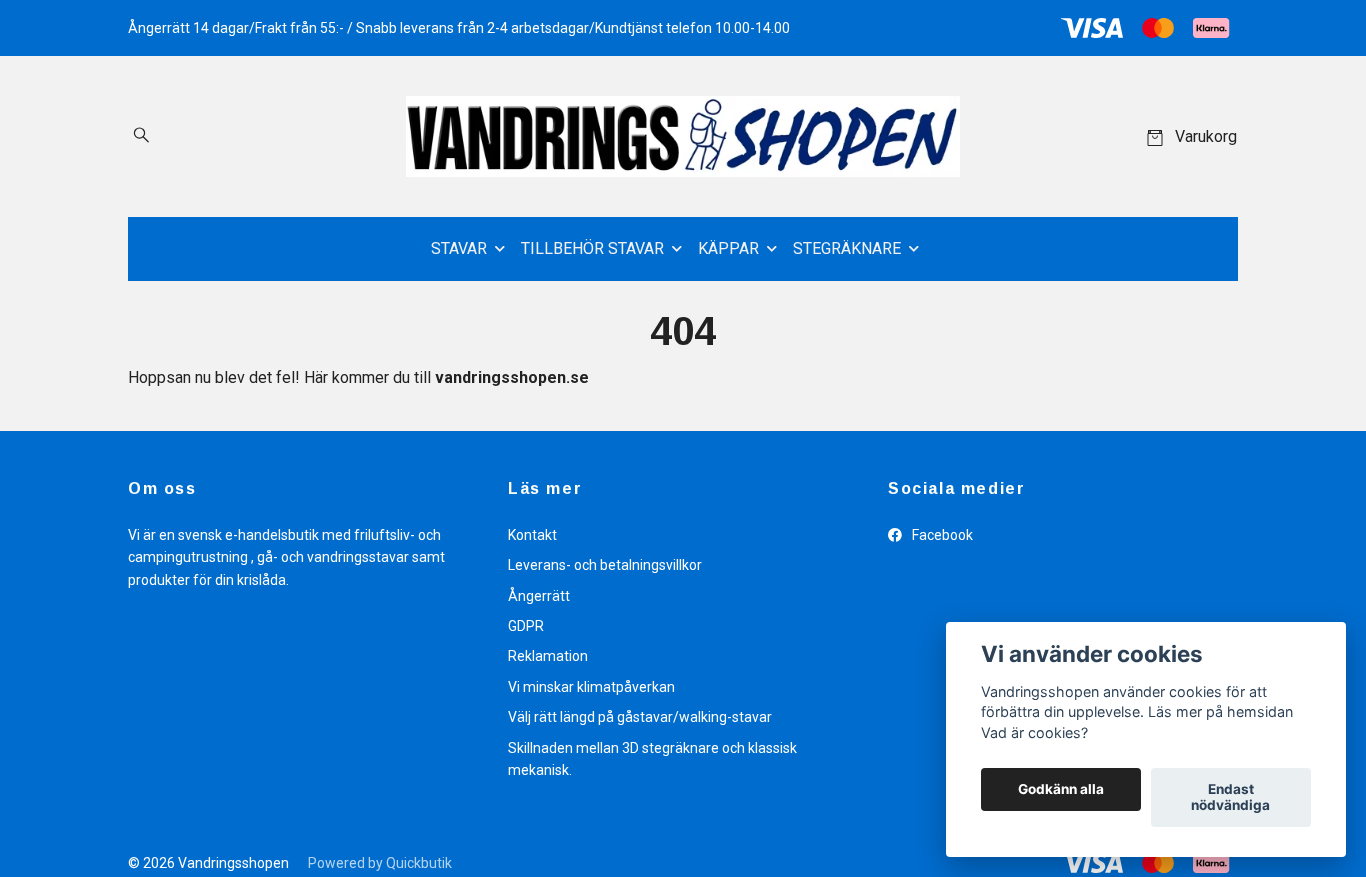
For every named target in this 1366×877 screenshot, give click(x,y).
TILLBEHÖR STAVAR (592, 248)
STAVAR (459, 248)
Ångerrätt (539, 596)
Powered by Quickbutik (380, 863)
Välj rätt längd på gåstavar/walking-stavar (640, 717)
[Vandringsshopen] (683, 136)
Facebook (941, 535)
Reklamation (548, 656)
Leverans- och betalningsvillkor (605, 565)
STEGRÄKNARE (847, 248)
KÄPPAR (728, 248)
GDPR (526, 626)
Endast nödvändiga (1230, 798)
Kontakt (532, 535)
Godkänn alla (1061, 790)
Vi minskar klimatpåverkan (591, 687)
